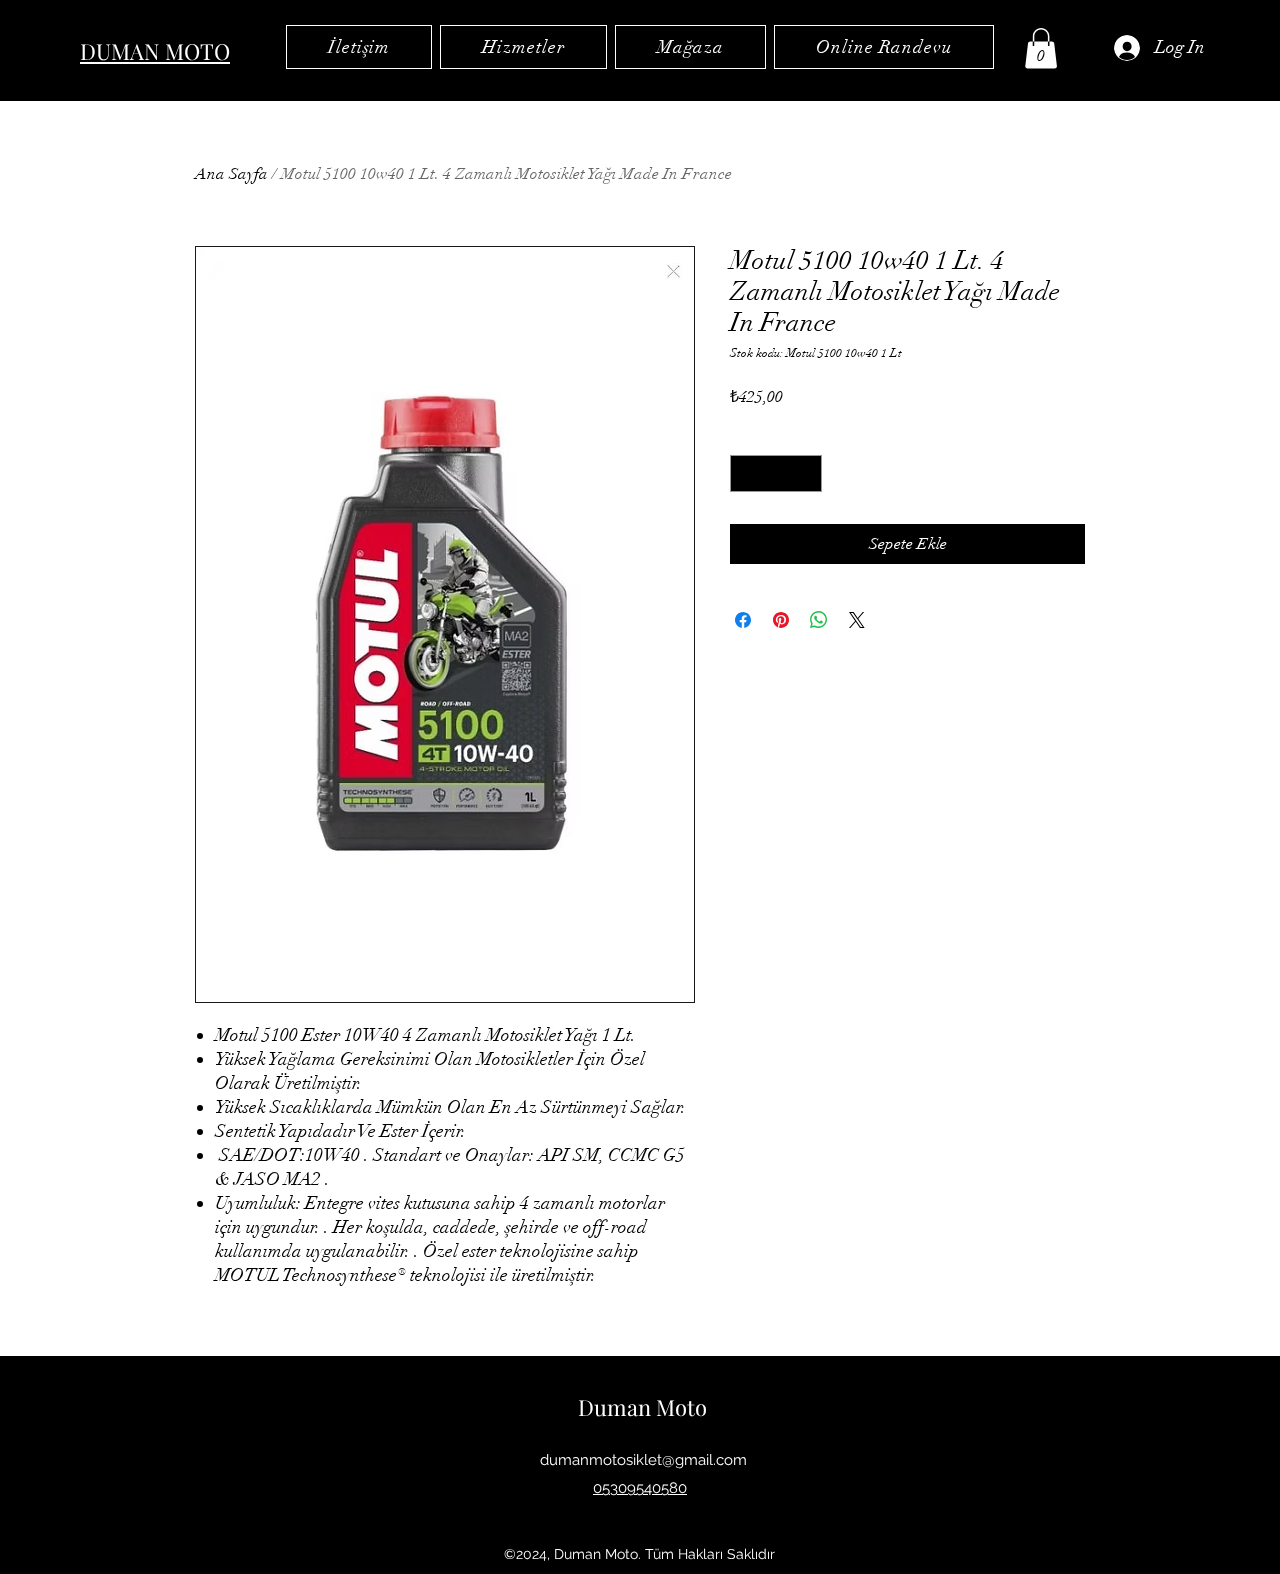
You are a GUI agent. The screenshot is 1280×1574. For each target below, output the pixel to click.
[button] (1041, 48)
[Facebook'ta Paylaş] (743, 620)
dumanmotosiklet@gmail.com (643, 1460)
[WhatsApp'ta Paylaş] (819, 620)
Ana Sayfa (231, 174)
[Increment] (806, 473)
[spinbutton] (776, 473)
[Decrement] (745, 473)
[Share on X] (857, 620)
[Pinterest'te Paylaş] (781, 620)
